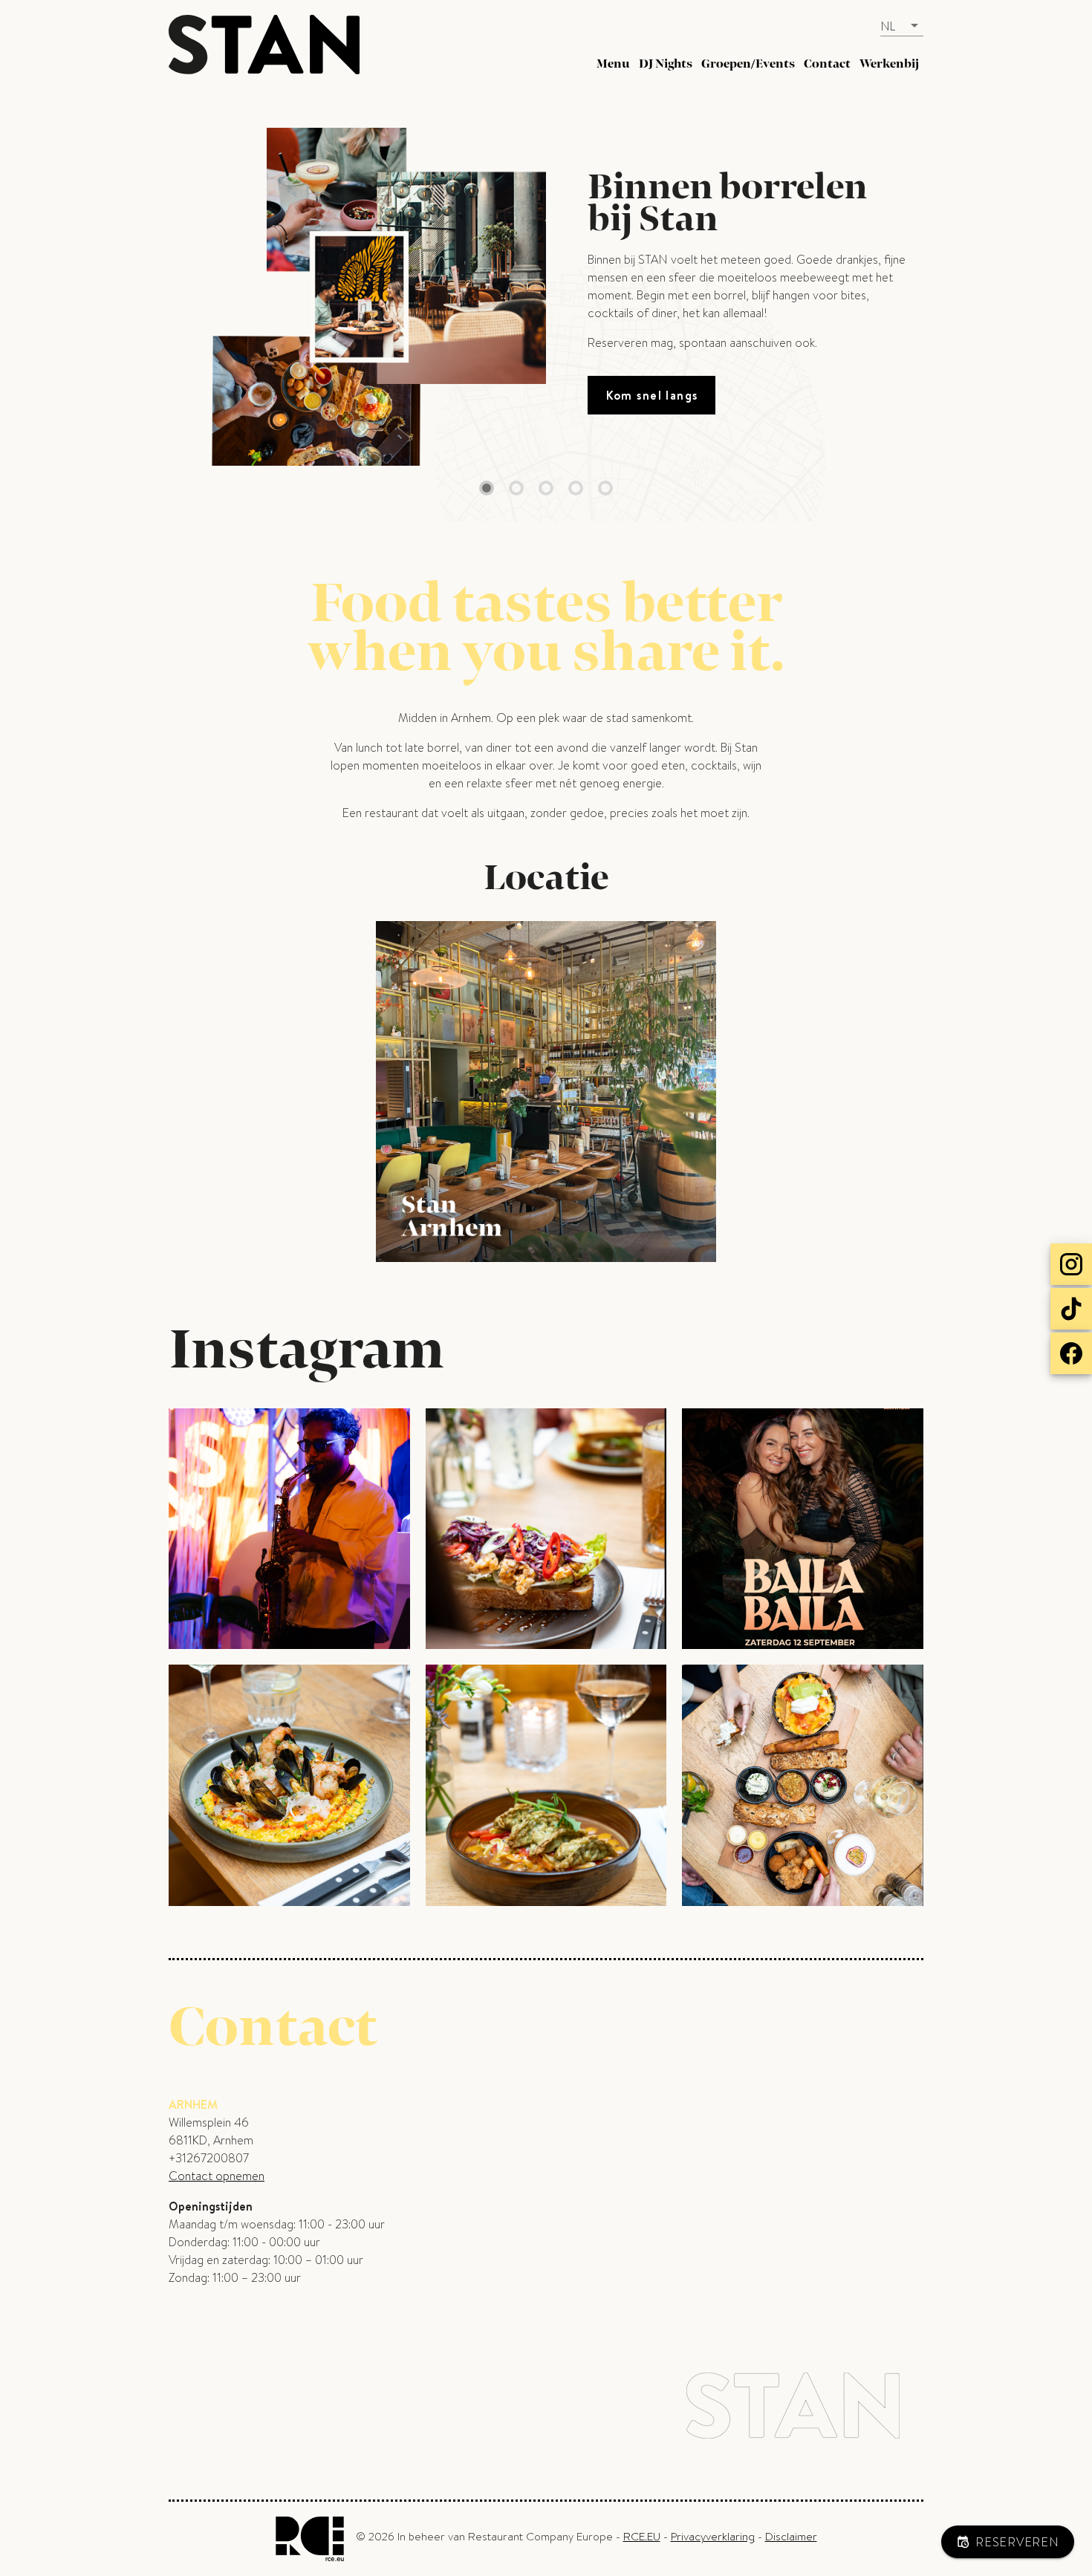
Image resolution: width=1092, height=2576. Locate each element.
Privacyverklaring (713, 2537)
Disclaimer (791, 2537)
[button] (902, 26)
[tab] (613, 64)
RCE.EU (642, 2537)
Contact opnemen (217, 2176)
